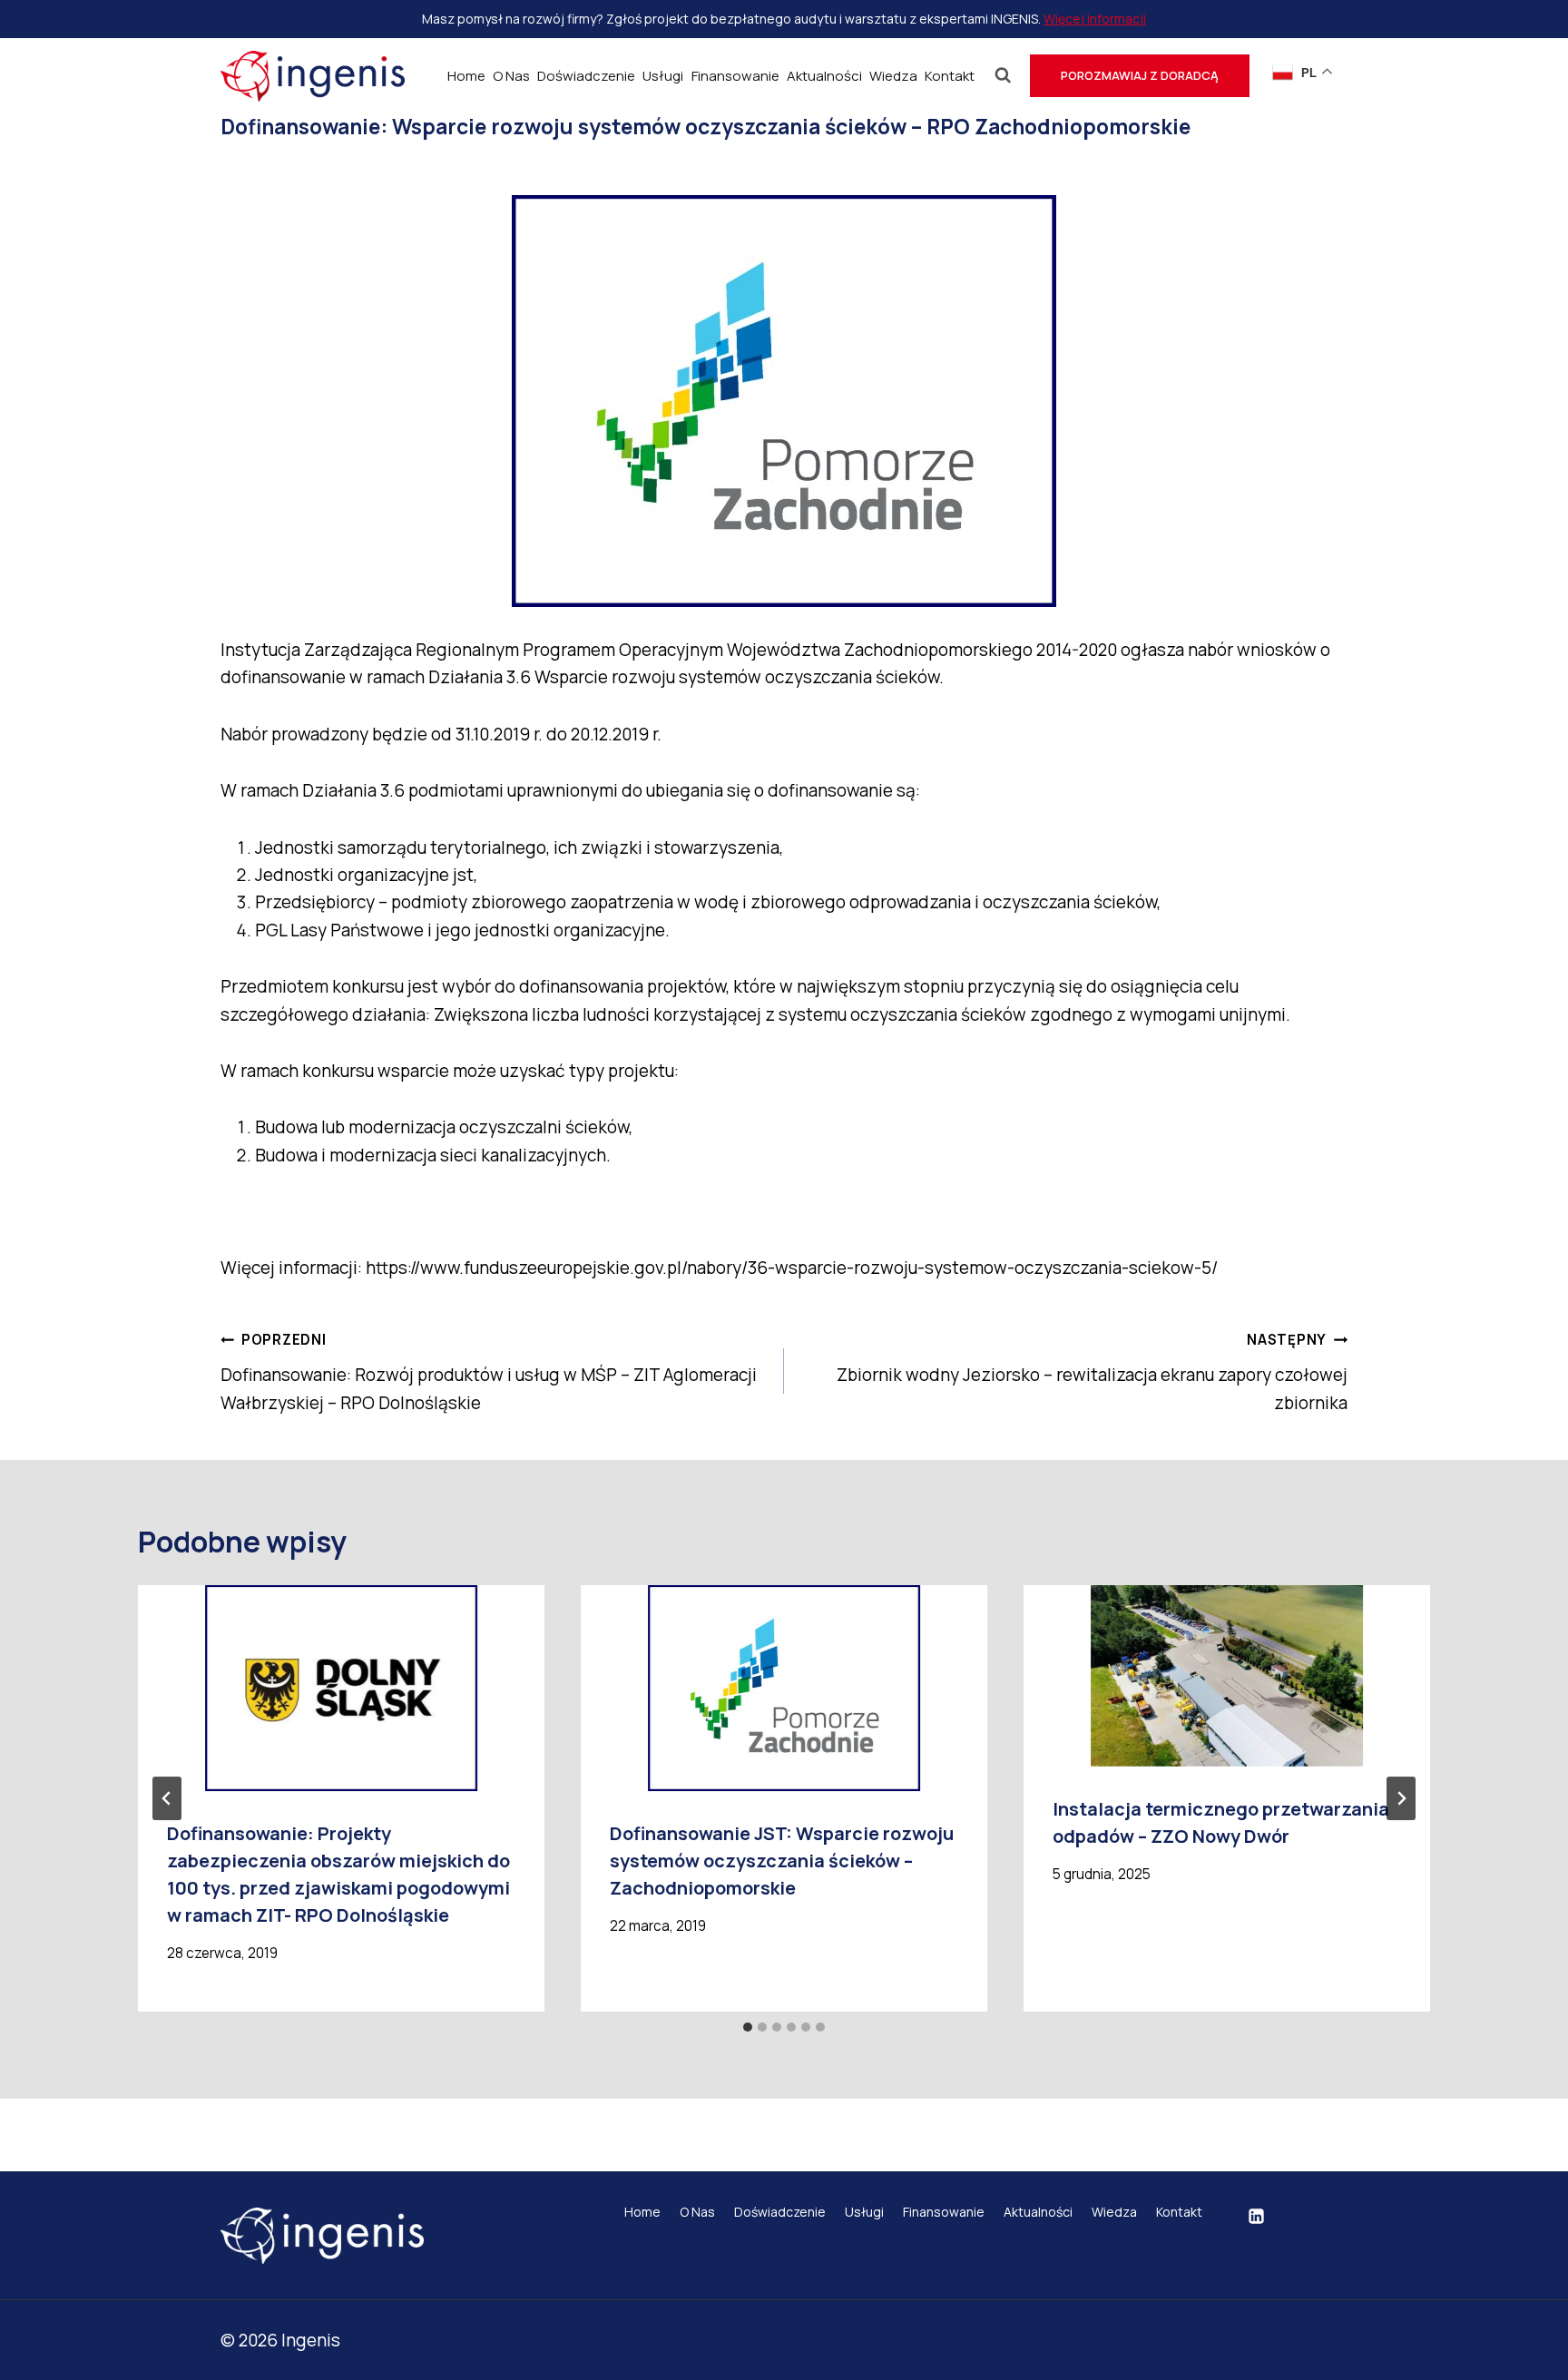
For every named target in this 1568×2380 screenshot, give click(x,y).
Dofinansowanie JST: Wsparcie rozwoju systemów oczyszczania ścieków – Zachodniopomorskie (782, 1861)
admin (279, 167)
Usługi (663, 76)
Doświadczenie (586, 76)
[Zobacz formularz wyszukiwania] (1003, 76)
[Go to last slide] (167, 1798)
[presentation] (341, 1688)
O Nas (511, 76)
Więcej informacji (1095, 19)
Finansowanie (735, 76)
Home (466, 76)
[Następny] (1401, 1798)
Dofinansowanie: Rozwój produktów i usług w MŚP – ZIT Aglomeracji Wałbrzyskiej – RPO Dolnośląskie (489, 1372)
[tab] (748, 2027)
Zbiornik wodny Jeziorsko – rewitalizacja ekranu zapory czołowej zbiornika (1092, 1372)
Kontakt (950, 76)
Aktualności (824, 76)
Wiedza (893, 76)
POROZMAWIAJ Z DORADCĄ (1140, 75)
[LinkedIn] (1256, 2216)
